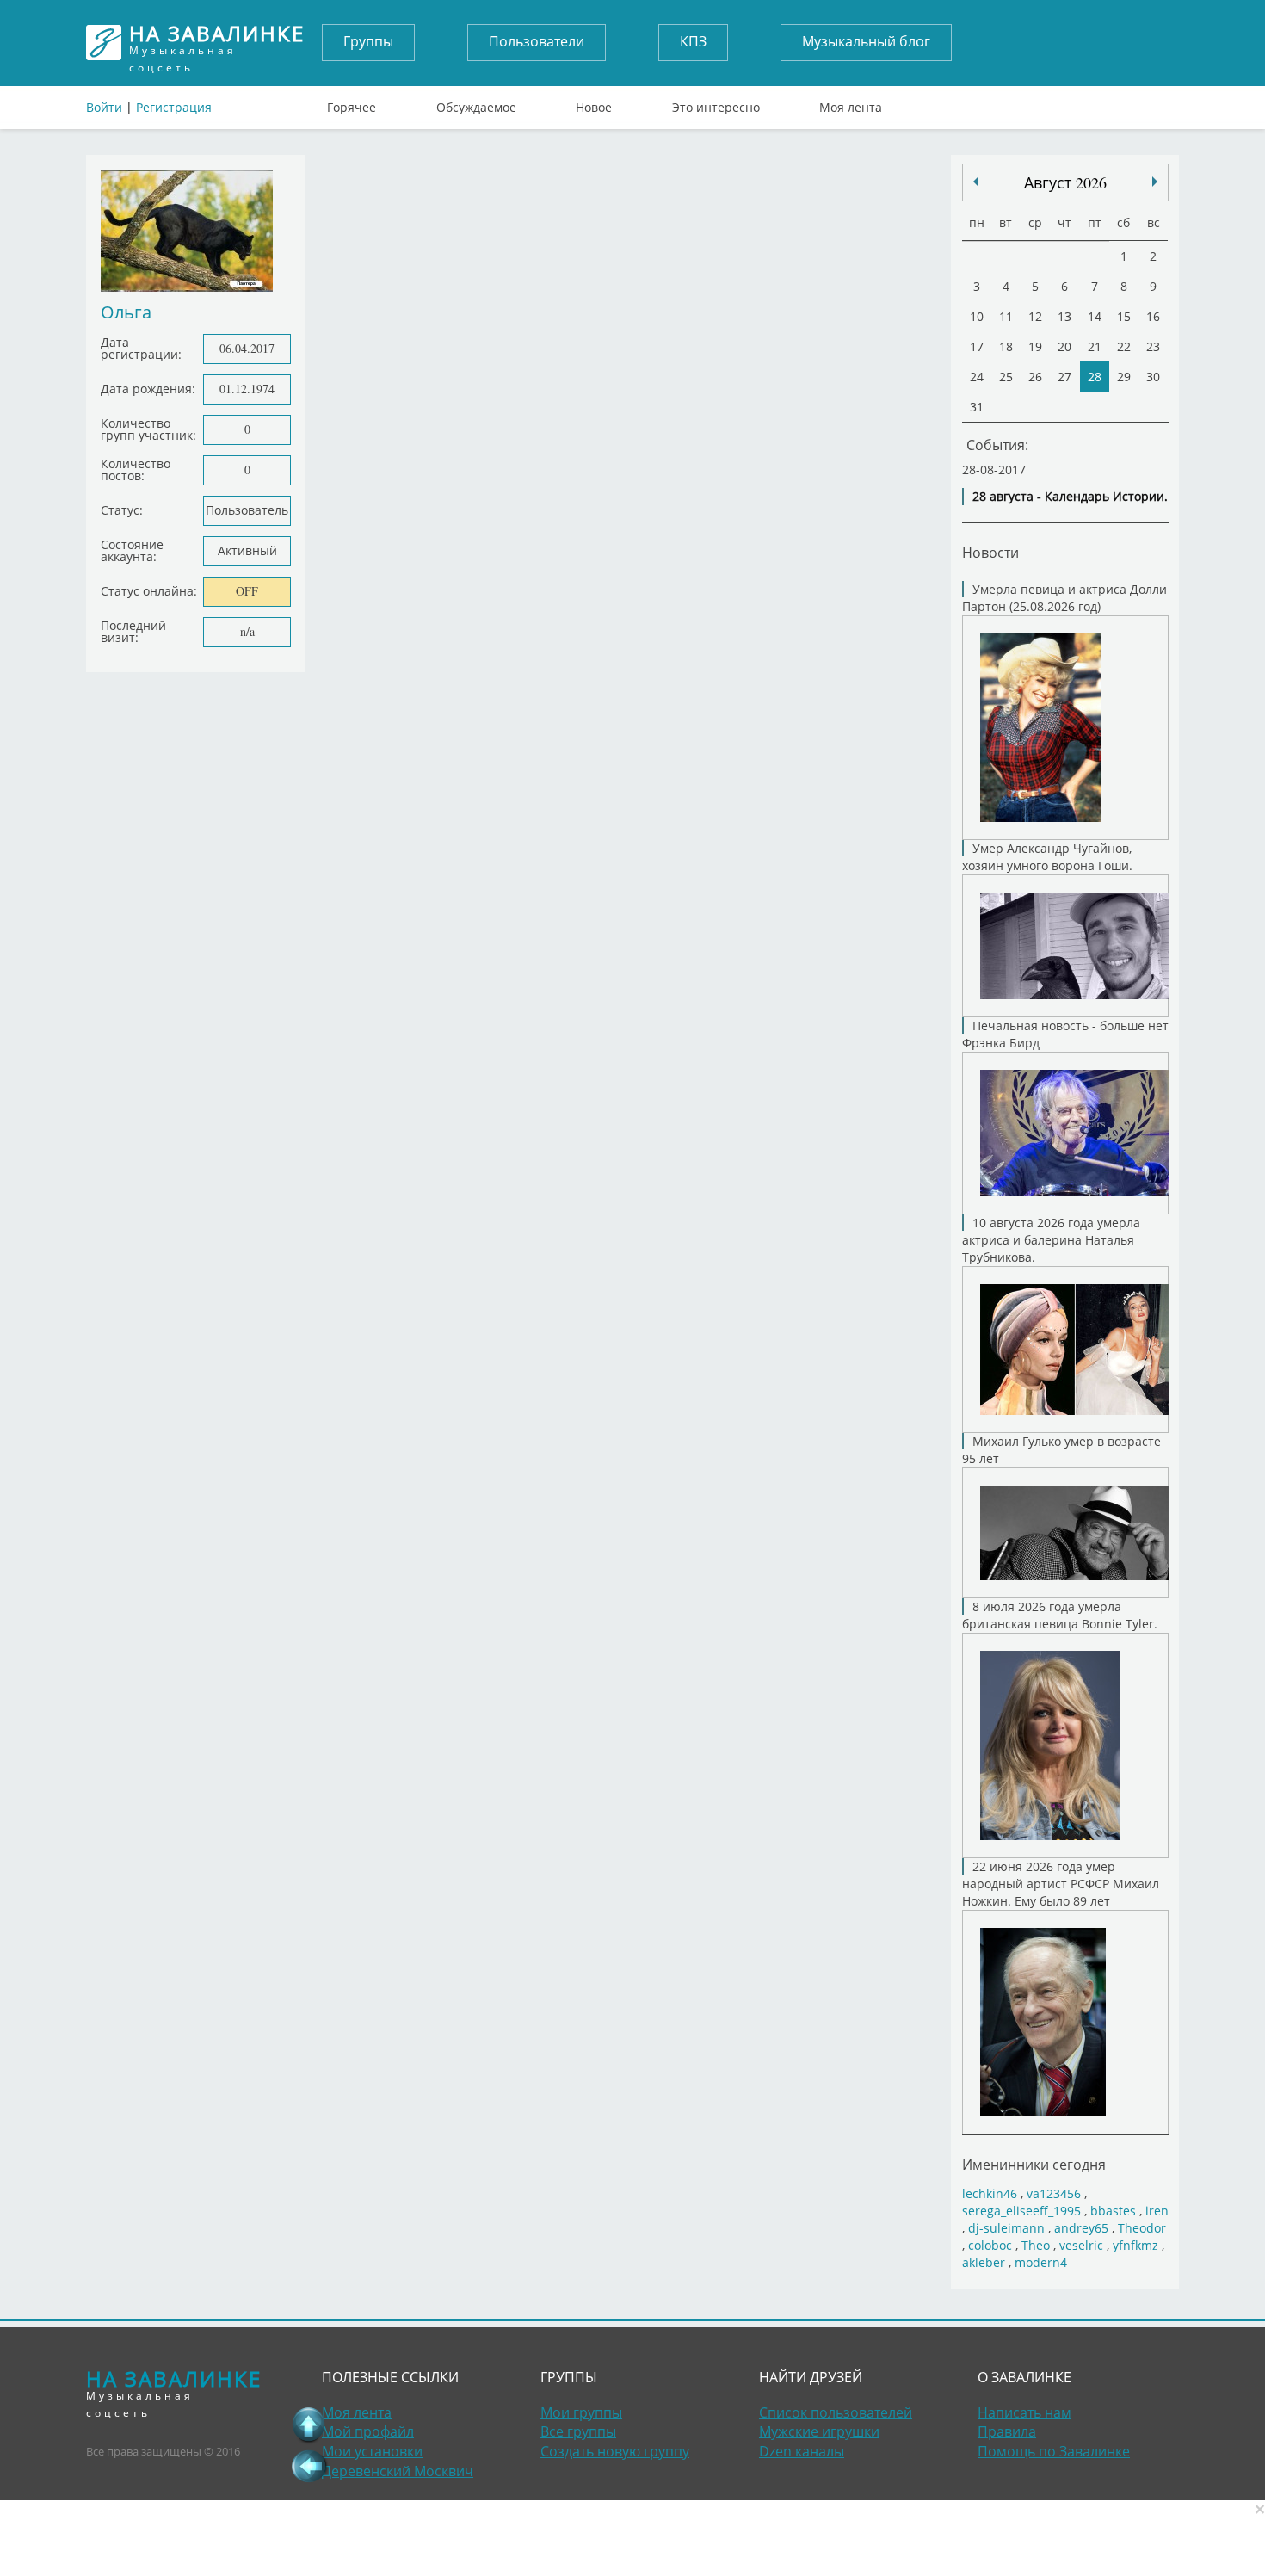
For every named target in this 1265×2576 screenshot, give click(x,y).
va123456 (1054, 2193)
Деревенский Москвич (398, 2471)
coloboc (990, 2245)
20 (1064, 346)
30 (1153, 377)
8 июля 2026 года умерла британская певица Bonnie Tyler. (1060, 1615)
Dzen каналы (802, 2451)
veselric (1081, 2245)
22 (1124, 346)
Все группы (578, 2431)
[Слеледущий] (976, 182)
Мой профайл (368, 2431)
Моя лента (851, 103)
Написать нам (1024, 2412)
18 (1006, 346)
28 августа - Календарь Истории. (1070, 496)
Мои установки (372, 2451)
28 (1095, 377)
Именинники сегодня (1034, 2164)
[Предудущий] (1155, 182)
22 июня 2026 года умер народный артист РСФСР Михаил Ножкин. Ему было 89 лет (1061, 1884)
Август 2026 (1065, 182)
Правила (1007, 2431)
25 (1006, 377)
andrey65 (1081, 2228)
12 (1035, 316)
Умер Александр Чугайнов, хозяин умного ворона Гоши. (1047, 857)
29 (1124, 377)
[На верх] (309, 2425)
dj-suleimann (1006, 2228)
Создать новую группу (615, 2451)
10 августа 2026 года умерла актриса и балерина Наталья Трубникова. (1051, 1240)
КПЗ (693, 41)
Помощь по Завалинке (1054, 2451)
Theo (1036, 2245)
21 (1095, 346)
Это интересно (716, 103)
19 (1035, 346)
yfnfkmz (1135, 2245)
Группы (368, 41)
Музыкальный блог (866, 41)
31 (977, 407)
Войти (104, 107)
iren (1157, 2211)
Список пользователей (836, 2412)
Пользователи (537, 41)
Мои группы (581, 2412)
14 (1095, 316)
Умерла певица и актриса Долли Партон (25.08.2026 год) (1064, 598)
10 (977, 316)
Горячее (352, 103)
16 (1153, 316)
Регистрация (174, 107)
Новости (990, 552)
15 (1124, 316)
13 (1064, 316)
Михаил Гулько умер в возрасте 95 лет (1061, 1450)
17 (977, 346)
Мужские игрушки (819, 2431)
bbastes (1113, 2211)
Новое (594, 103)
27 (1064, 377)
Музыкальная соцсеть (217, 43)
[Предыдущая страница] (309, 2466)
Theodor (1142, 2228)
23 (1153, 346)
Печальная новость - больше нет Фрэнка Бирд (1065, 1034)
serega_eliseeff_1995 (1021, 2211)
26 (1035, 377)
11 (1006, 316)
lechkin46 (990, 2193)
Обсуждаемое (476, 103)
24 (977, 377)
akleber (984, 2262)
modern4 (1041, 2262)
